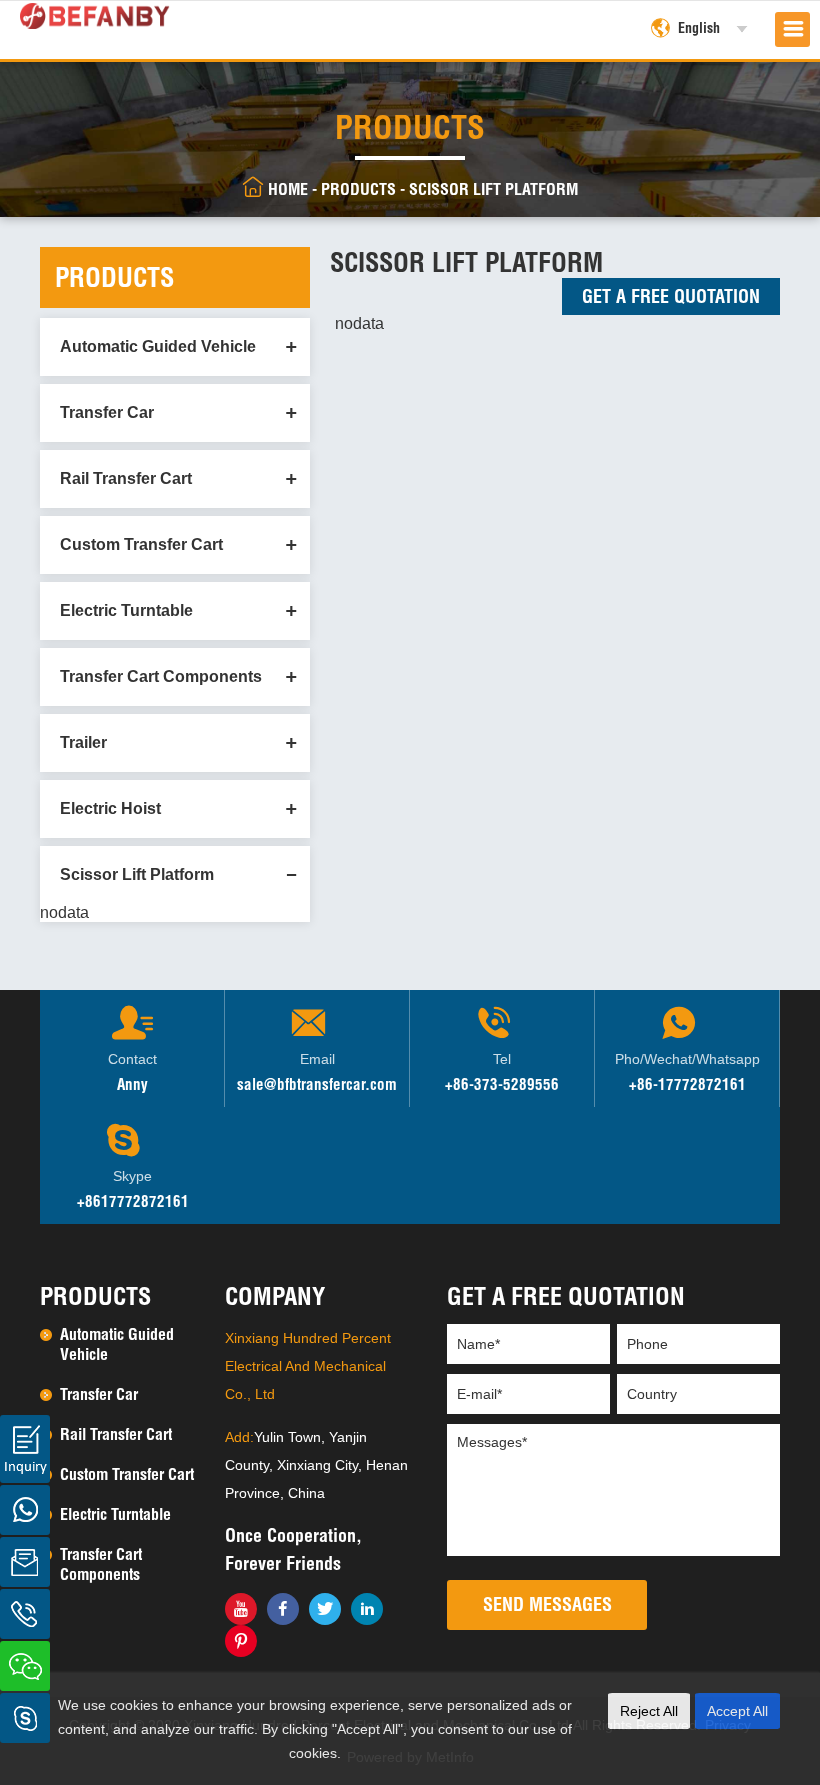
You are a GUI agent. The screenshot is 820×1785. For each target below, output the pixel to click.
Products (358, 189)
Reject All (649, 1711)
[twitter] (325, 1609)
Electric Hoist (110, 808)
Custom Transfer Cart (141, 544)
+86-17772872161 (687, 1084)
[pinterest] (241, 1641)
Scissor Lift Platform (493, 189)
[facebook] (283, 1609)
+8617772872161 (133, 1201)
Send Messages (547, 1604)
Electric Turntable (126, 610)
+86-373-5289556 (502, 1084)
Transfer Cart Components (161, 676)
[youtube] (241, 1609)
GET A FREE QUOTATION (671, 296)
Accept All (737, 1711)
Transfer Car (107, 412)
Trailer (83, 742)
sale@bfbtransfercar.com (317, 1084)
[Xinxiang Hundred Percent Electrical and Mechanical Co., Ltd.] (95, 11)
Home (288, 189)
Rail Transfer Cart (126, 478)
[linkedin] (367, 1609)
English (699, 27)
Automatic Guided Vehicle (158, 346)
